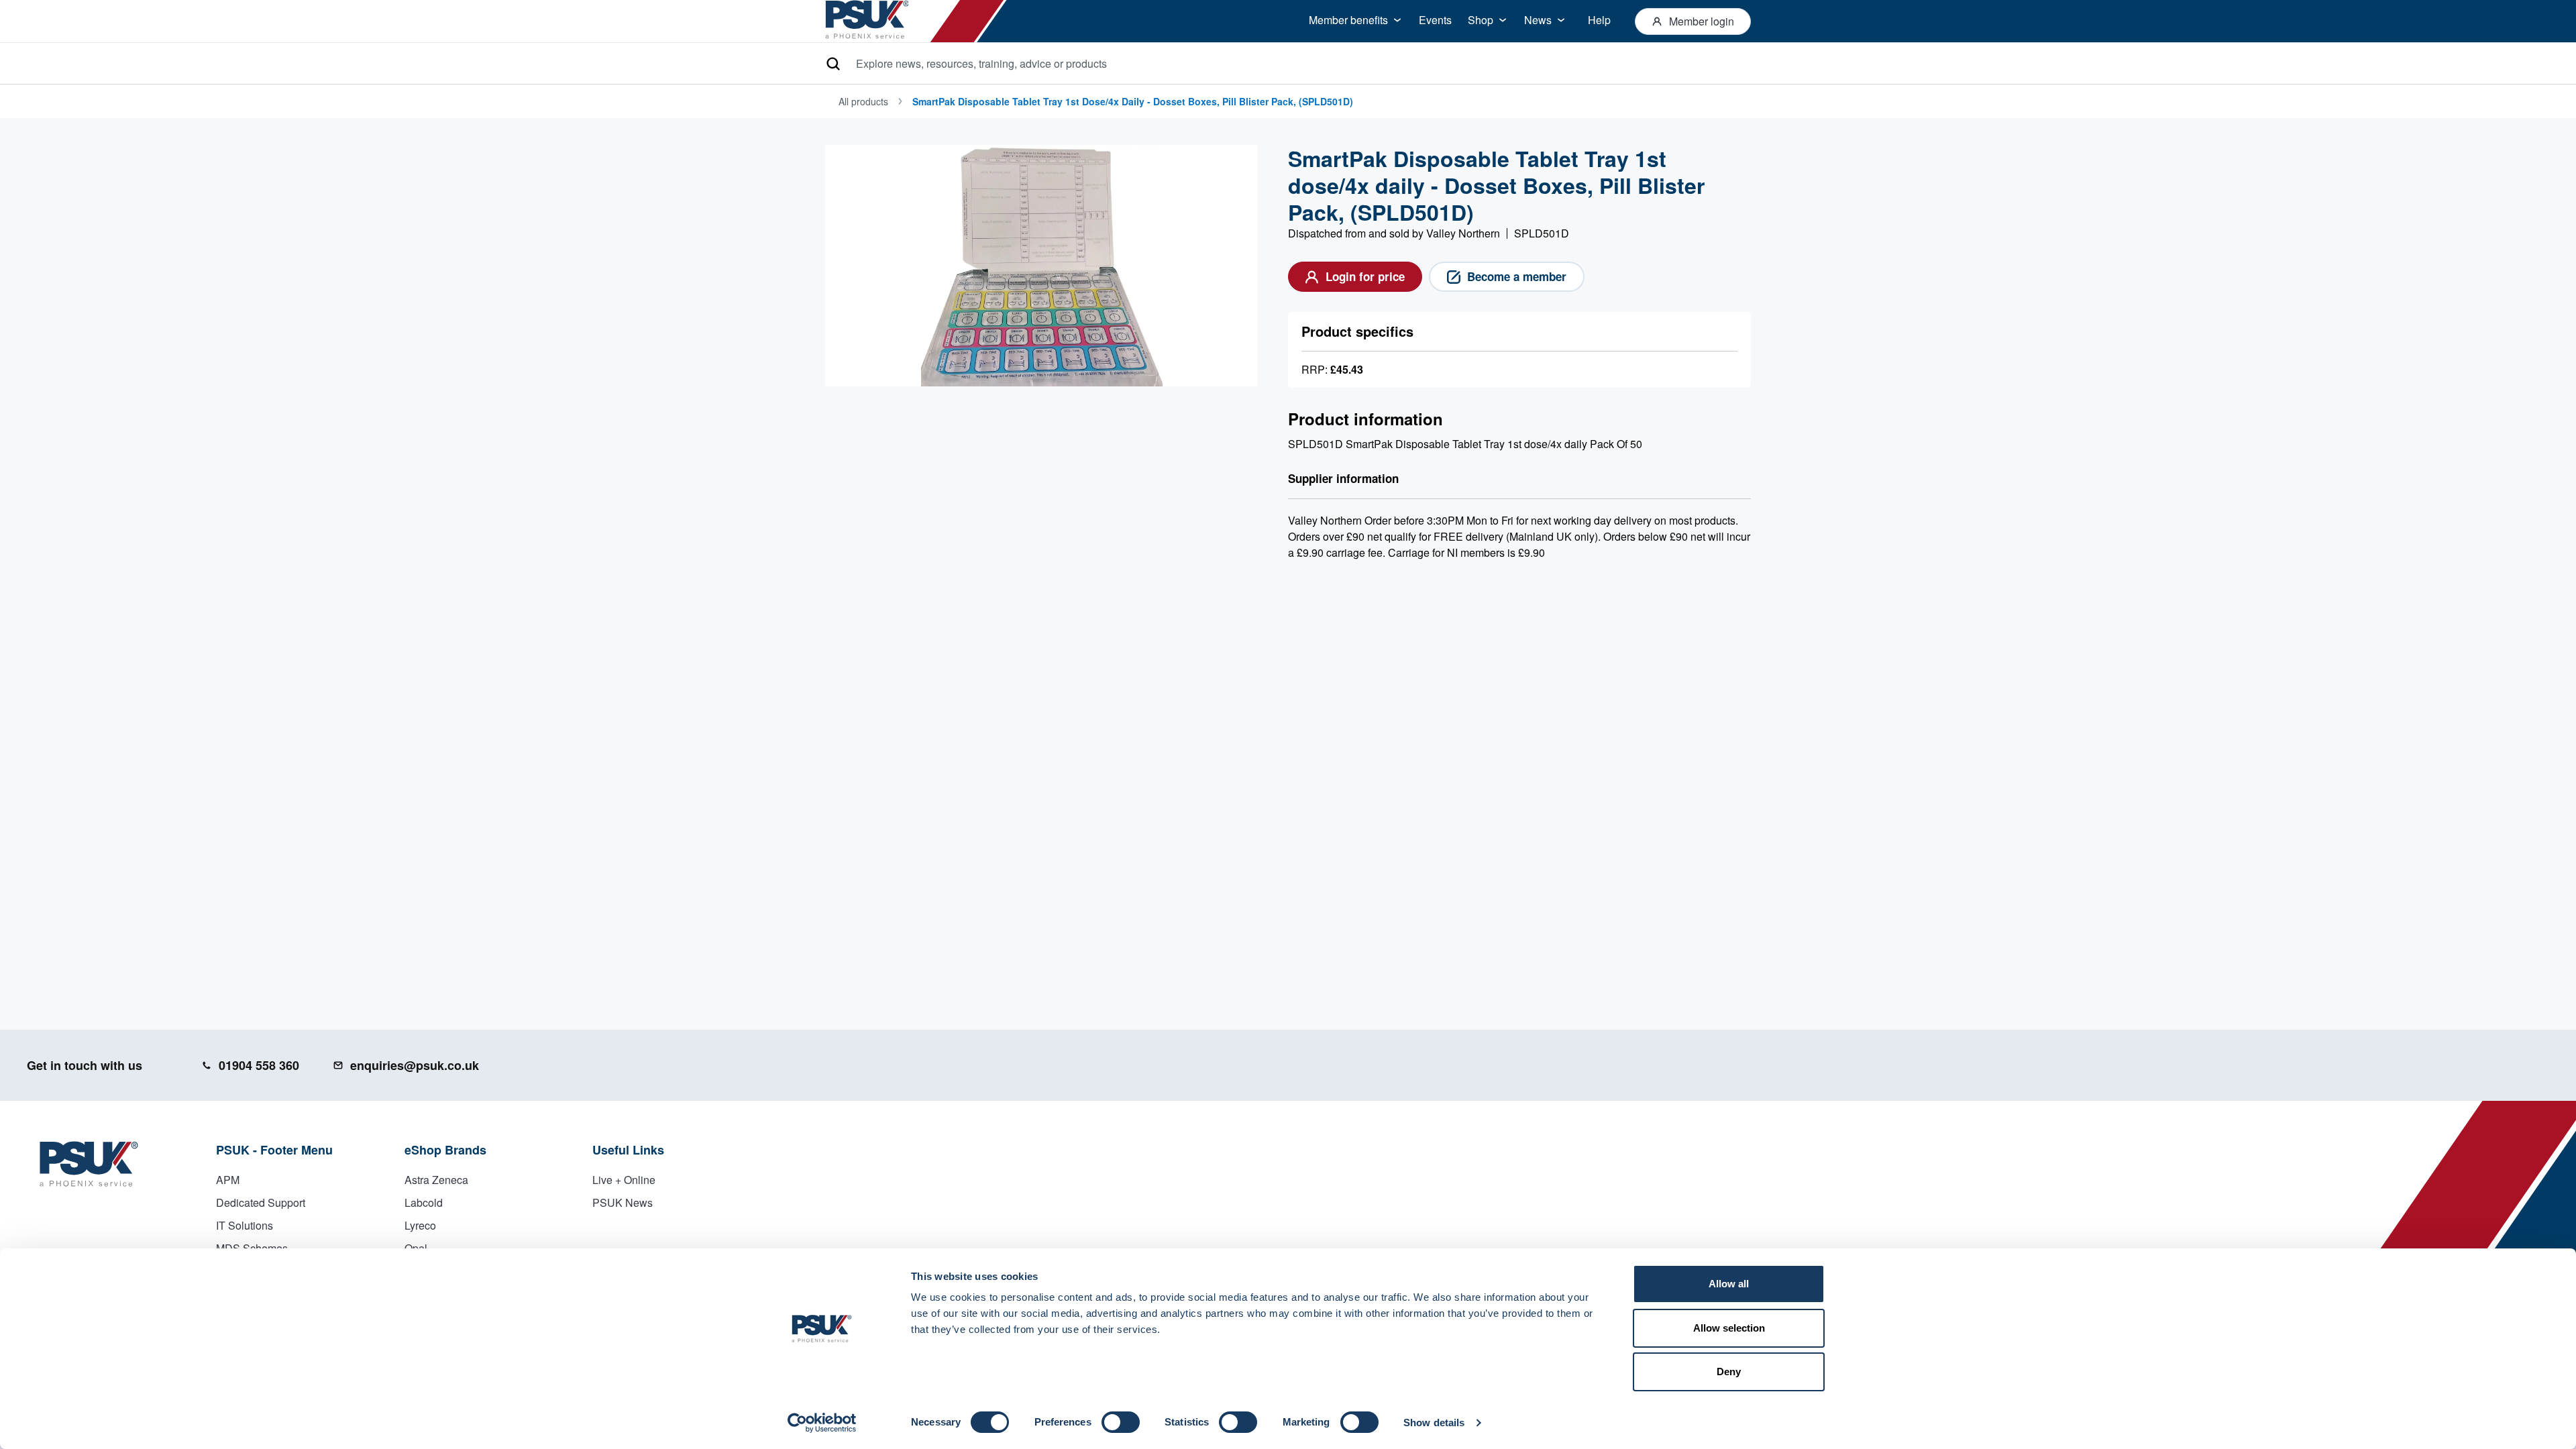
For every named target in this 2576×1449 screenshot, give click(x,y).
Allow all (1729, 1284)
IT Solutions (245, 1225)
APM (228, 1180)
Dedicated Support (261, 1202)
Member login (1702, 21)
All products (863, 101)
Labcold (424, 1202)
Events (1435, 20)
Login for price (1365, 276)
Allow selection (1729, 1328)
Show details (1434, 1423)
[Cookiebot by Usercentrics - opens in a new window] (822, 1423)
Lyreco (420, 1225)
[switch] (1121, 1422)
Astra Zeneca (436, 1180)
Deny (1729, 1372)
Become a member (1517, 276)
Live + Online (624, 1180)
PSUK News (623, 1202)
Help (1599, 20)
